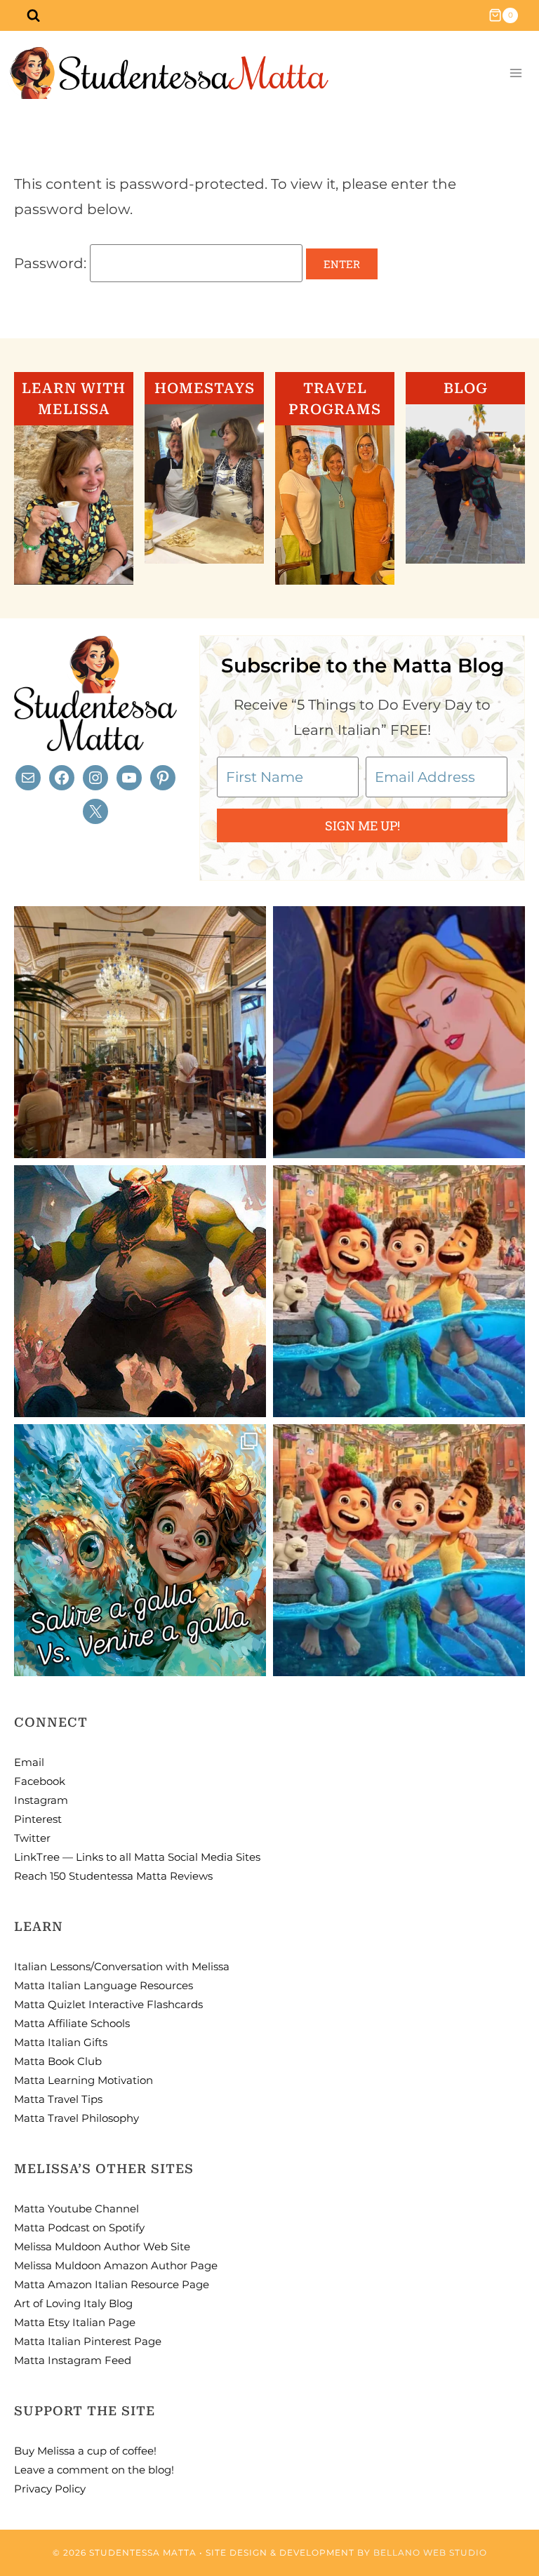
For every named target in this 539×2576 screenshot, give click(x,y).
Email (29, 1762)
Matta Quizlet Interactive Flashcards (108, 2004)
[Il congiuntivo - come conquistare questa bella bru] (140, 1291)
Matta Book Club (58, 2061)
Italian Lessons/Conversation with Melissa (122, 1966)
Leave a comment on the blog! (94, 2470)
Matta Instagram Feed (73, 2360)
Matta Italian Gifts (61, 2042)
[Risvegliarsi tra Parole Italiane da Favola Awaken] (399, 1032)
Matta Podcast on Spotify (79, 2228)
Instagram (41, 1800)
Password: (52, 263)
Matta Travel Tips (58, 2099)
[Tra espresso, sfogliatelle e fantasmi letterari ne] (140, 1032)
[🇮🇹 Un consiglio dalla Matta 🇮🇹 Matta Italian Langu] (140, 1550)
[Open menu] (515, 73)
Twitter (32, 1838)
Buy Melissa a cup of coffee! (85, 2451)
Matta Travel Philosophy (76, 2118)
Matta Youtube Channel (76, 2209)
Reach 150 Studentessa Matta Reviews (113, 1876)
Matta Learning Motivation (84, 2080)
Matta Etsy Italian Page (75, 2322)
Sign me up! (362, 825)
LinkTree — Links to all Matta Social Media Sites (137, 1857)
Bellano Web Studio (430, 2552)
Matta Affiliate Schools (72, 2023)
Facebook (40, 1781)
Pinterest (38, 1819)
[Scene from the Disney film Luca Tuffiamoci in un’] (399, 1291)
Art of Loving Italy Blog (73, 2303)
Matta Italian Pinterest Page (88, 2341)
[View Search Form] (33, 15)
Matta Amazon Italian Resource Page (112, 2284)
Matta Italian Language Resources (104, 1985)
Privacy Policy (50, 2489)
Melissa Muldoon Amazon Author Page (116, 2265)
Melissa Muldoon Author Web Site (102, 2246)
